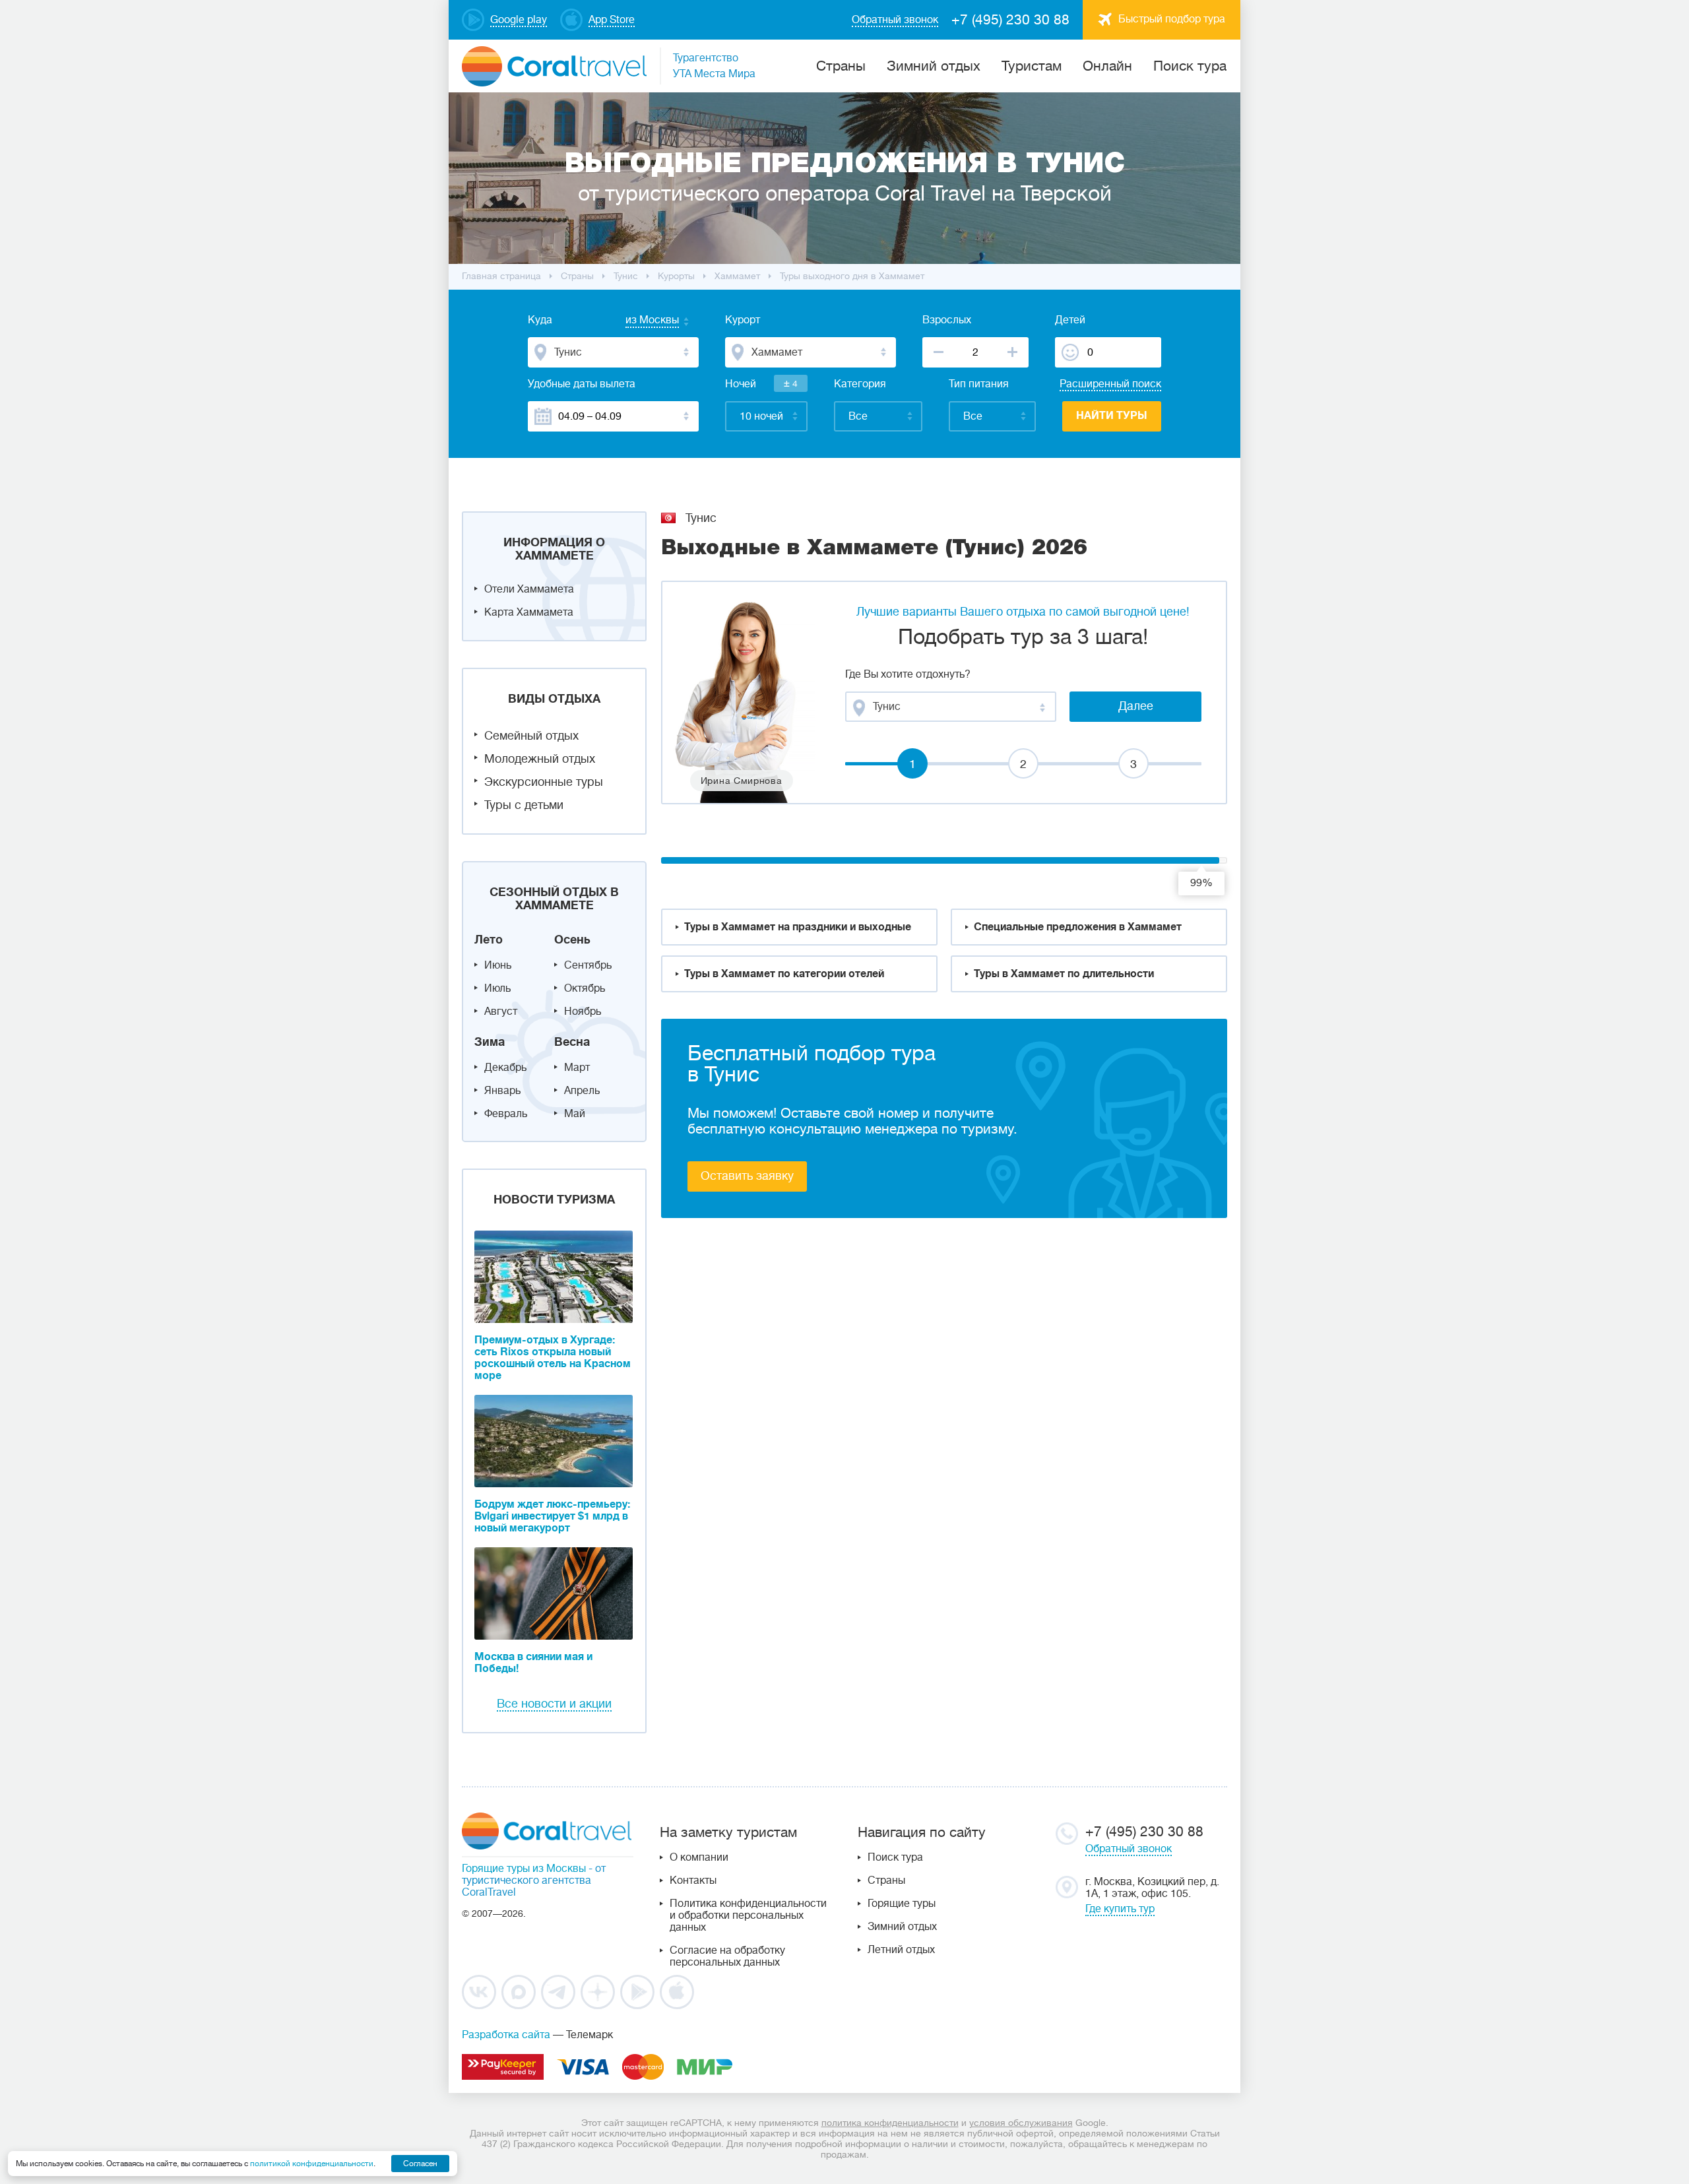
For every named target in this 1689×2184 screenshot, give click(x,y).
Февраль (506, 1114)
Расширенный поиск (1110, 384)
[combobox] (639, 321)
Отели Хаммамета (529, 589)
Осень (572, 940)
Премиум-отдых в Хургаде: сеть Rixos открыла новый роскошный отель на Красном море (553, 1358)
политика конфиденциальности (890, 2123)
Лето (489, 940)
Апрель (582, 1091)
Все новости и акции (554, 1704)
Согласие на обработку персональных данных (727, 1956)
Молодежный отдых (540, 759)
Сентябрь (588, 965)
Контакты (693, 1880)
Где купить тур (1120, 1909)
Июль (497, 988)
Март (577, 1068)
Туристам (1032, 66)
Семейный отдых (531, 736)
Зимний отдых (934, 66)
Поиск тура (1190, 66)
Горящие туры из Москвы (524, 1869)
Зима (490, 1042)
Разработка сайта (506, 2035)
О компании (699, 1857)
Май (575, 1114)
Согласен (420, 2164)
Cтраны (841, 66)
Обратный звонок (1129, 1849)
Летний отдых (901, 1950)
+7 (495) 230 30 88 (1010, 20)
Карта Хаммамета (529, 612)
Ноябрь (583, 1012)
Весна (572, 1042)
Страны (886, 1880)
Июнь (498, 965)
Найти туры (1112, 416)
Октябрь (585, 988)
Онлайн (1107, 66)
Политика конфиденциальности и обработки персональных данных (748, 1915)
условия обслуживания (1021, 2123)
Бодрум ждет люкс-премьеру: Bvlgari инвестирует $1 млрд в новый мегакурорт (552, 1516)
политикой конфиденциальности (312, 2164)
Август (501, 1012)
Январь (502, 1091)
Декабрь (505, 1068)
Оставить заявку (747, 1176)
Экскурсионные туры (544, 782)
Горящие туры (902, 1904)
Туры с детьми (524, 805)
